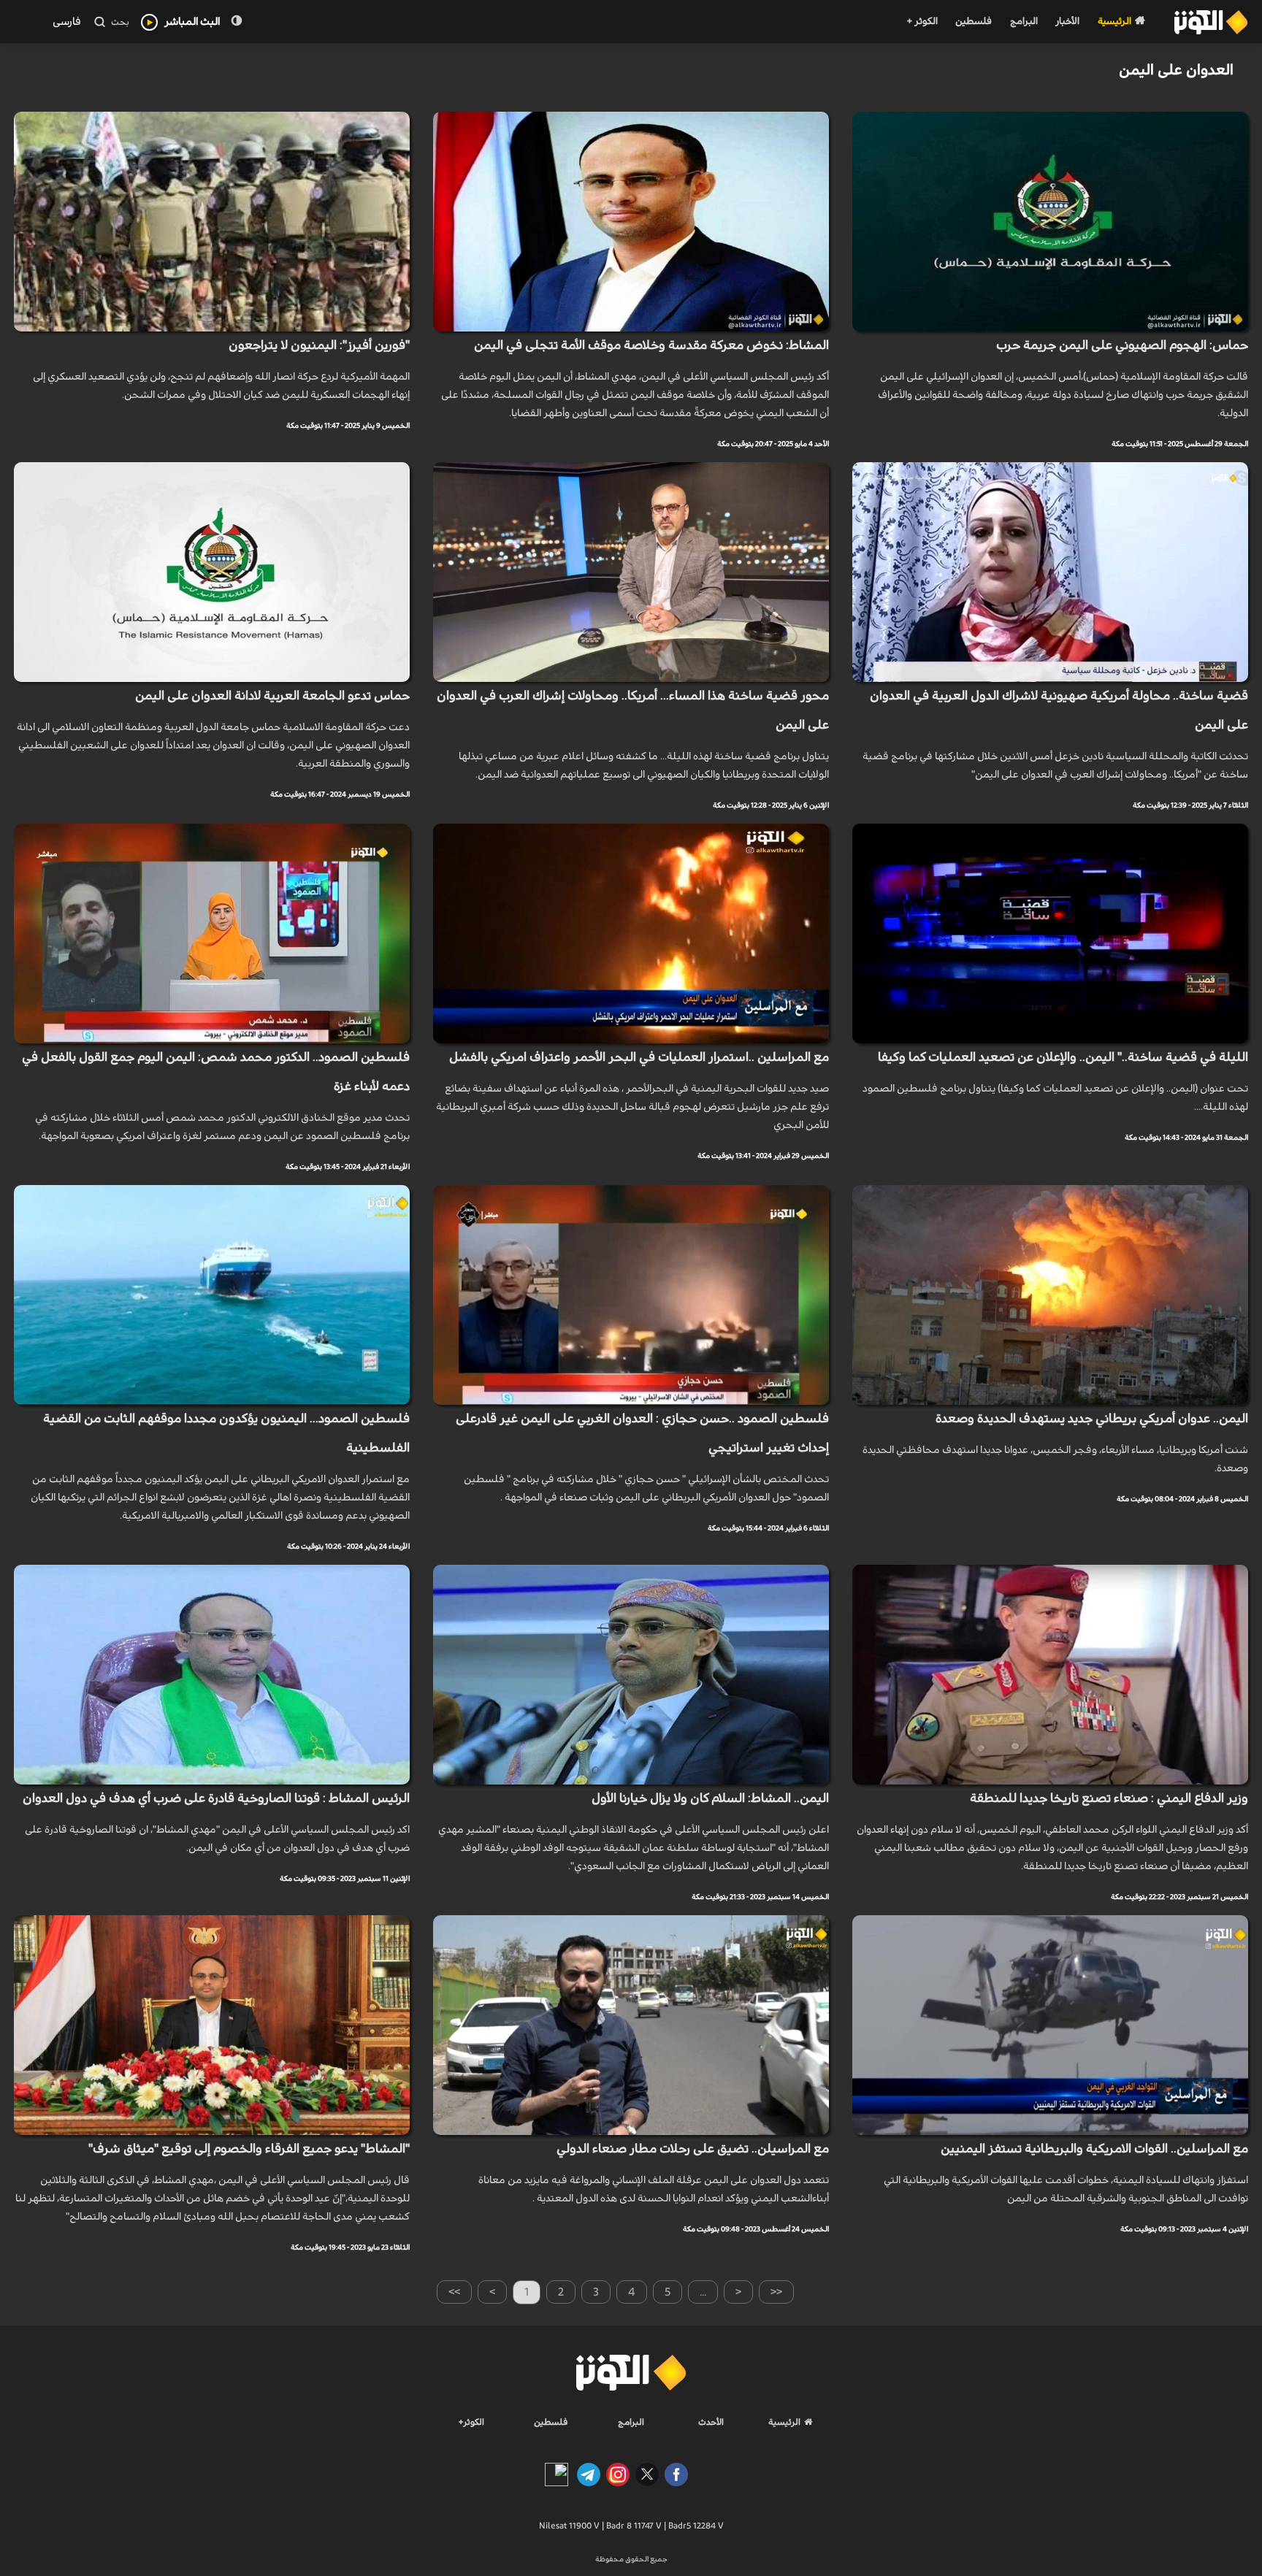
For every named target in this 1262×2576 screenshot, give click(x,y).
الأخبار (1067, 22)
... (703, 2292)
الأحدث (711, 2422)
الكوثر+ (471, 2422)
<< (776, 2292)
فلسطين (974, 22)
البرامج (1024, 22)
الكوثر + (922, 22)
